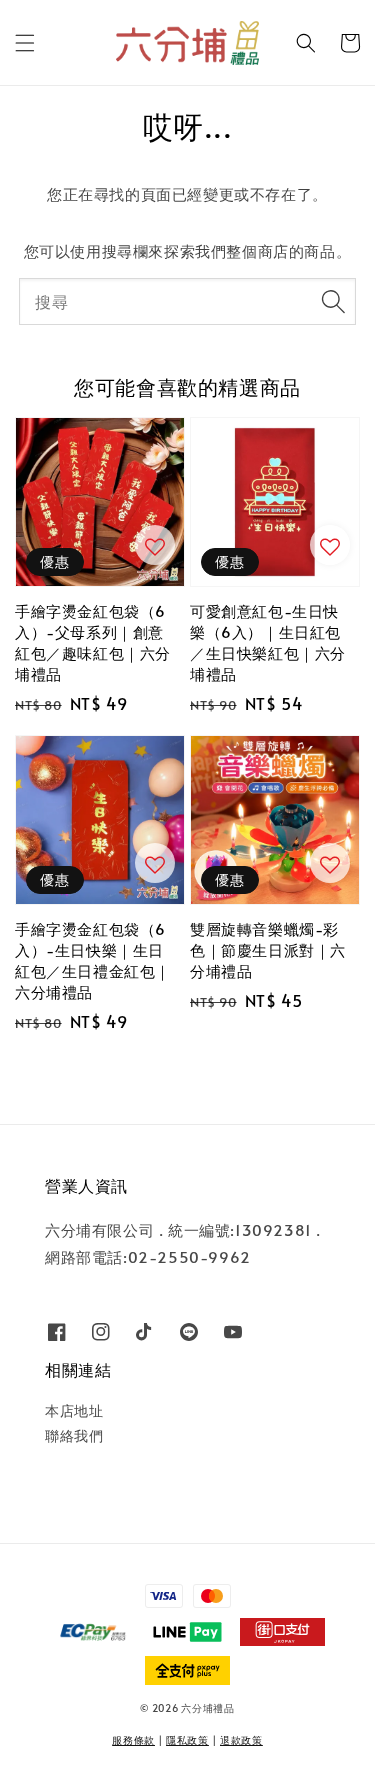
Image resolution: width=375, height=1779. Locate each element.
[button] (25, 43)
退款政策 (241, 1740)
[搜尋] (333, 301)
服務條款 (133, 1740)
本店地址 (74, 1410)
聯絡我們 (74, 1435)
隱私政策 (187, 1740)
